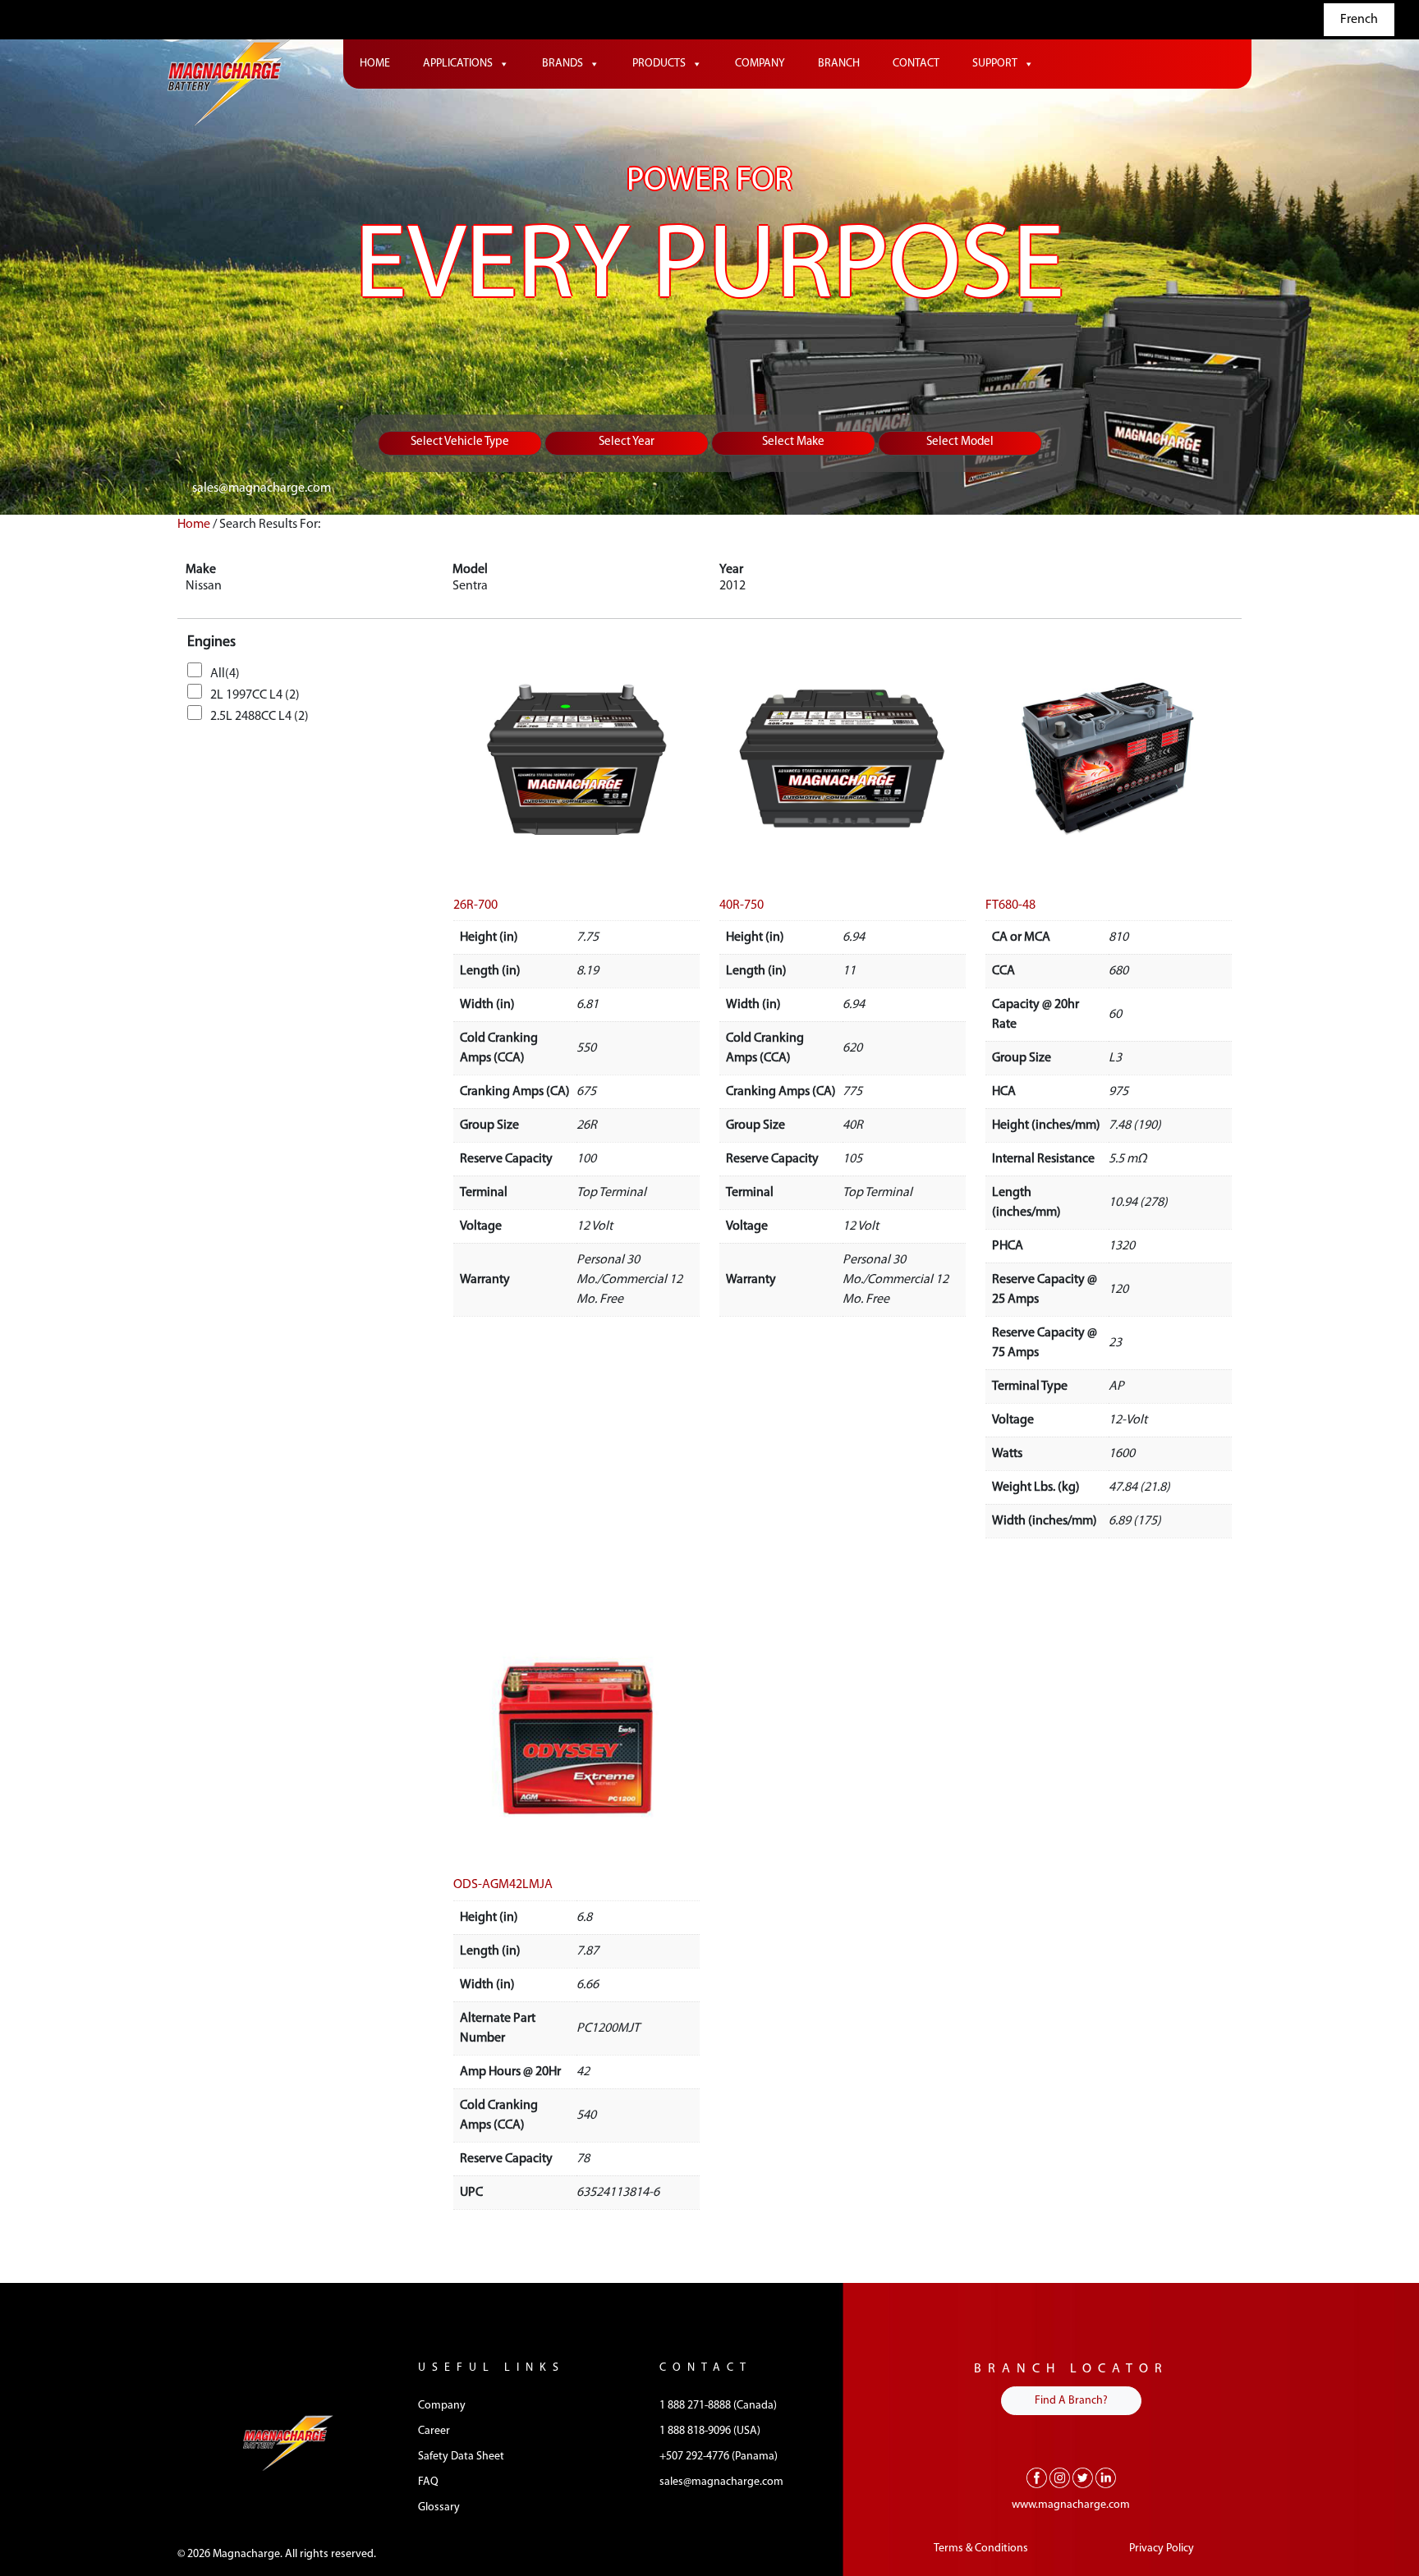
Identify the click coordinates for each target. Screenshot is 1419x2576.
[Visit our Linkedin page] (1106, 2477)
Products (659, 64)
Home (375, 64)
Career (434, 2431)
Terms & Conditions (981, 2548)
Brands (563, 64)
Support (995, 64)
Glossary (439, 2507)
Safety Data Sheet (461, 2457)
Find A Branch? (1071, 2401)
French (1359, 20)
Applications (458, 64)
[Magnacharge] (229, 83)
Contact (916, 64)
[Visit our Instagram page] (1060, 2477)
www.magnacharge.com (1071, 2505)
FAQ (428, 2482)
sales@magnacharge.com (262, 488)
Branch (839, 64)
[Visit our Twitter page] (1083, 2477)
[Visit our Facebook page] (1037, 2477)
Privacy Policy (1162, 2548)
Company (760, 64)
